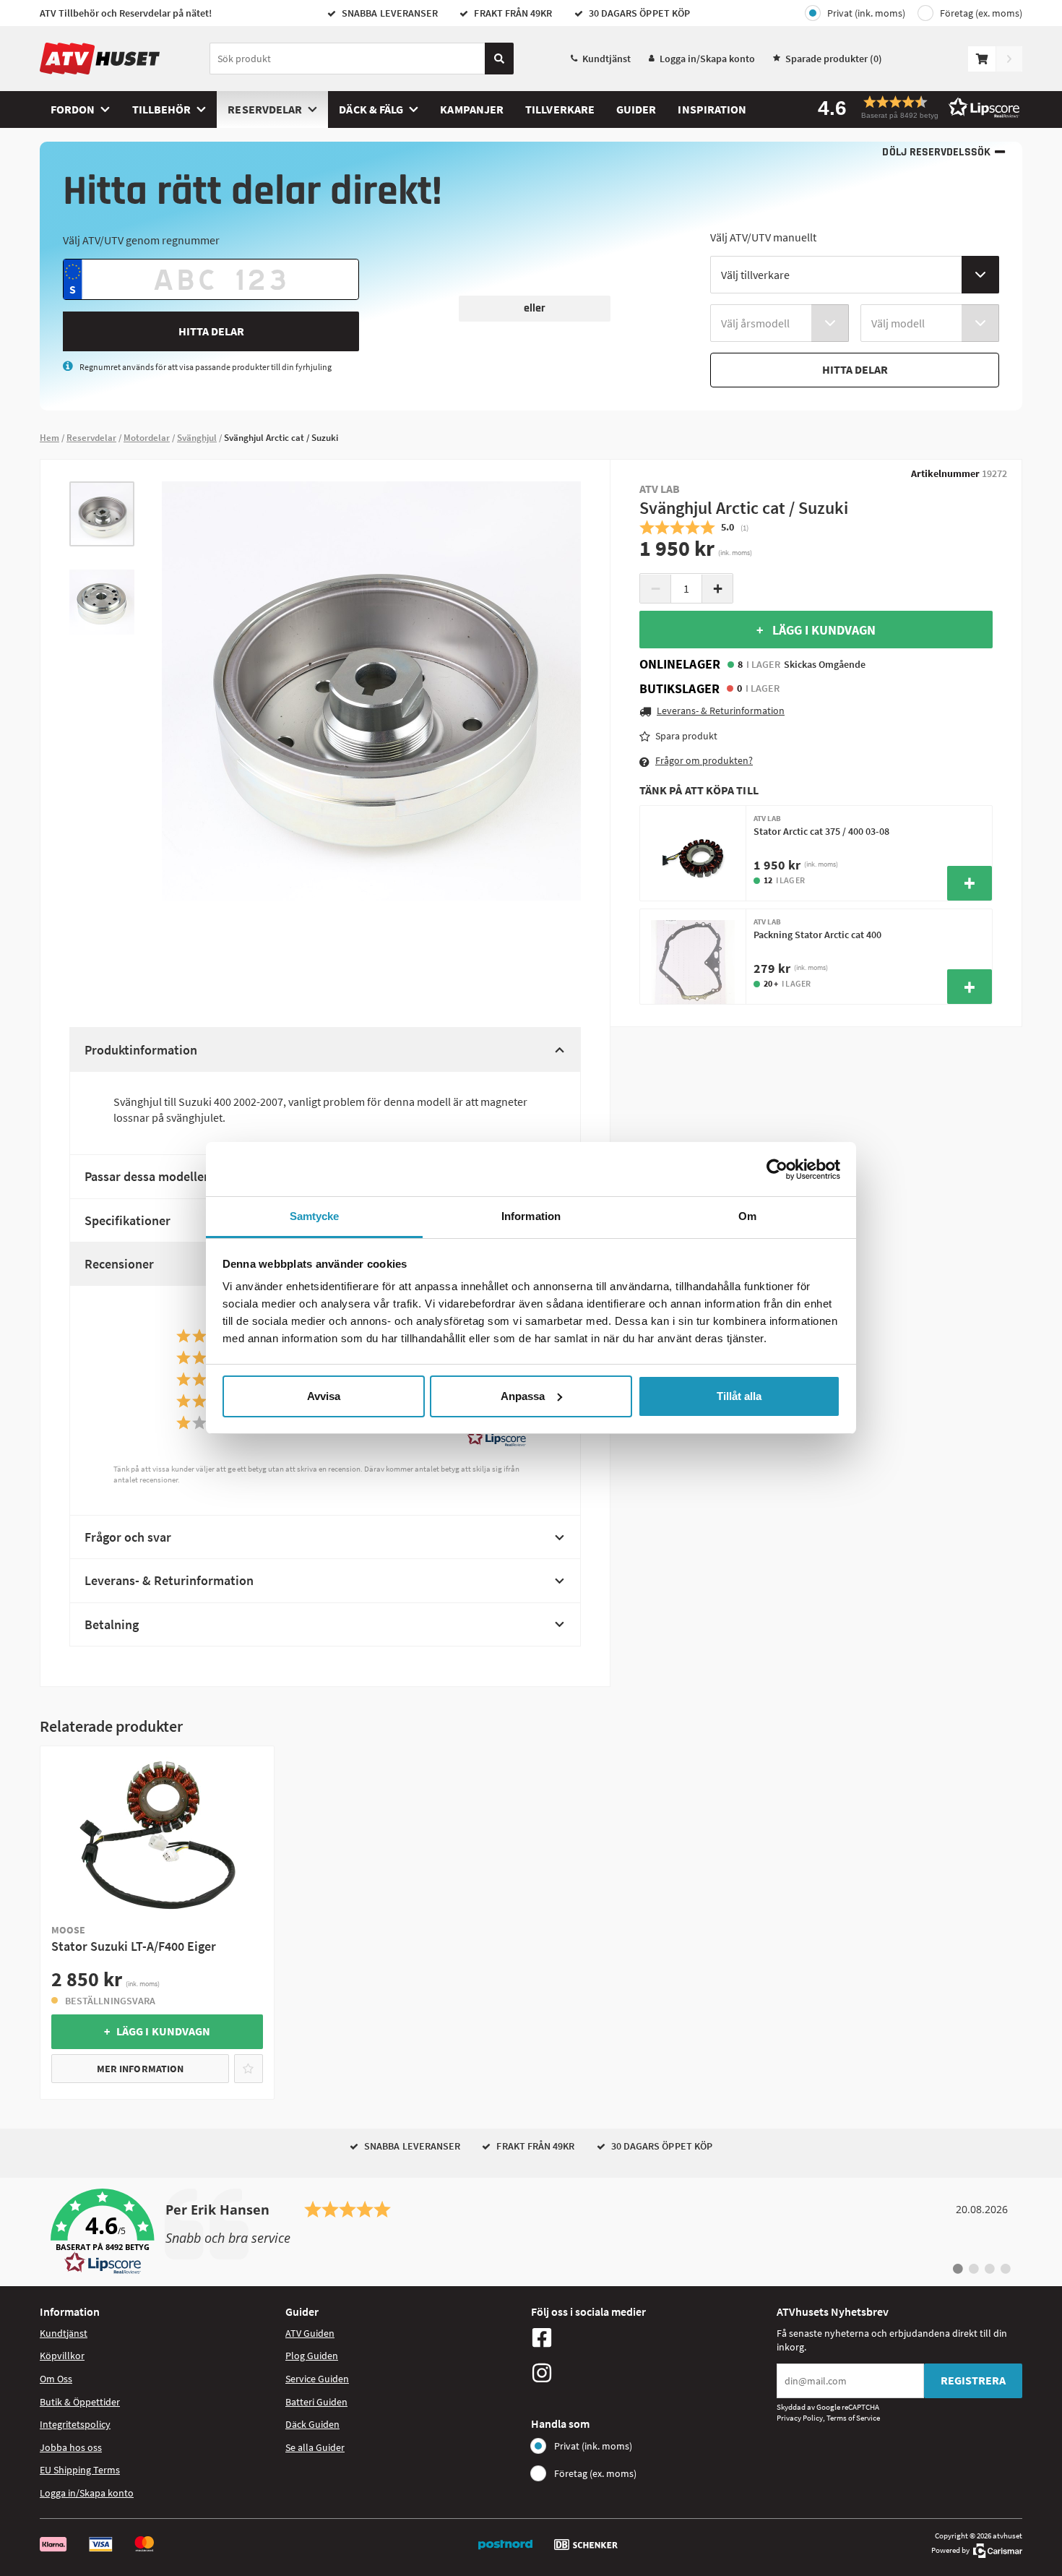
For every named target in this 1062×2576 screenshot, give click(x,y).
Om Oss (56, 2379)
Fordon (73, 109)
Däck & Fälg (371, 109)
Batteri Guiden (316, 2402)
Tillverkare (560, 109)
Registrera (973, 2380)
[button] (914, 107)
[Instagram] (650, 2373)
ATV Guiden (310, 2333)
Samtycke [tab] (315, 1216)
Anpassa (523, 1396)
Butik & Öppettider (80, 2402)
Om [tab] (747, 1216)
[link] (531, 2232)
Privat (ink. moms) (866, 13)
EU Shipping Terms (80, 2470)
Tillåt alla (739, 1396)
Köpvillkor (62, 2356)
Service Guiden (317, 2379)
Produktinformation (141, 1050)
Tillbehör (162, 109)
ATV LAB (660, 489)
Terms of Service (853, 2418)
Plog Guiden (312, 2356)
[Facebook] (650, 2337)
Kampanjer (472, 109)
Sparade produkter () (834, 59)
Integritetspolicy (75, 2424)
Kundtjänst (606, 59)
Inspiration (712, 109)
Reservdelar (265, 109)
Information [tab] (531, 1216)
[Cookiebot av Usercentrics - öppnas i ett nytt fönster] (777, 1169)
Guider (636, 109)
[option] (102, 514)
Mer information (140, 2069)
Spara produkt (686, 736)
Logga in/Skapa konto (707, 59)
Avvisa (324, 1396)
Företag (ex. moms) (981, 13)
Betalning (112, 1624)
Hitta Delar (211, 331)
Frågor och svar (128, 1537)
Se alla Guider (315, 2447)
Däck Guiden (312, 2424)
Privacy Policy (800, 2418)
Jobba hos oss (71, 2447)
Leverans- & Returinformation (169, 1580)
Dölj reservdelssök (936, 152)
